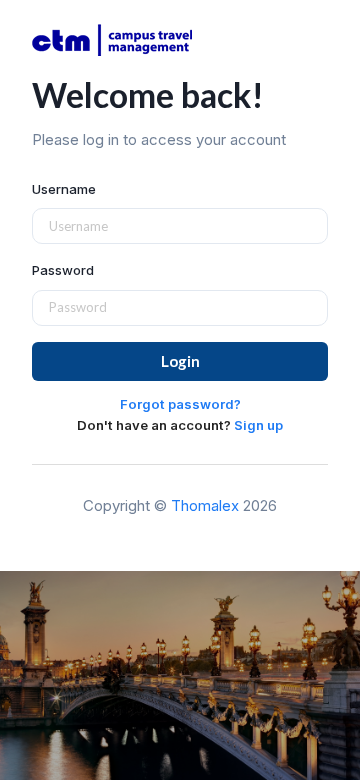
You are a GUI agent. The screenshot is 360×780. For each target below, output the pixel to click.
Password (63, 270)
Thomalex (205, 505)
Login (180, 361)
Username (64, 189)
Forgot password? (180, 404)
